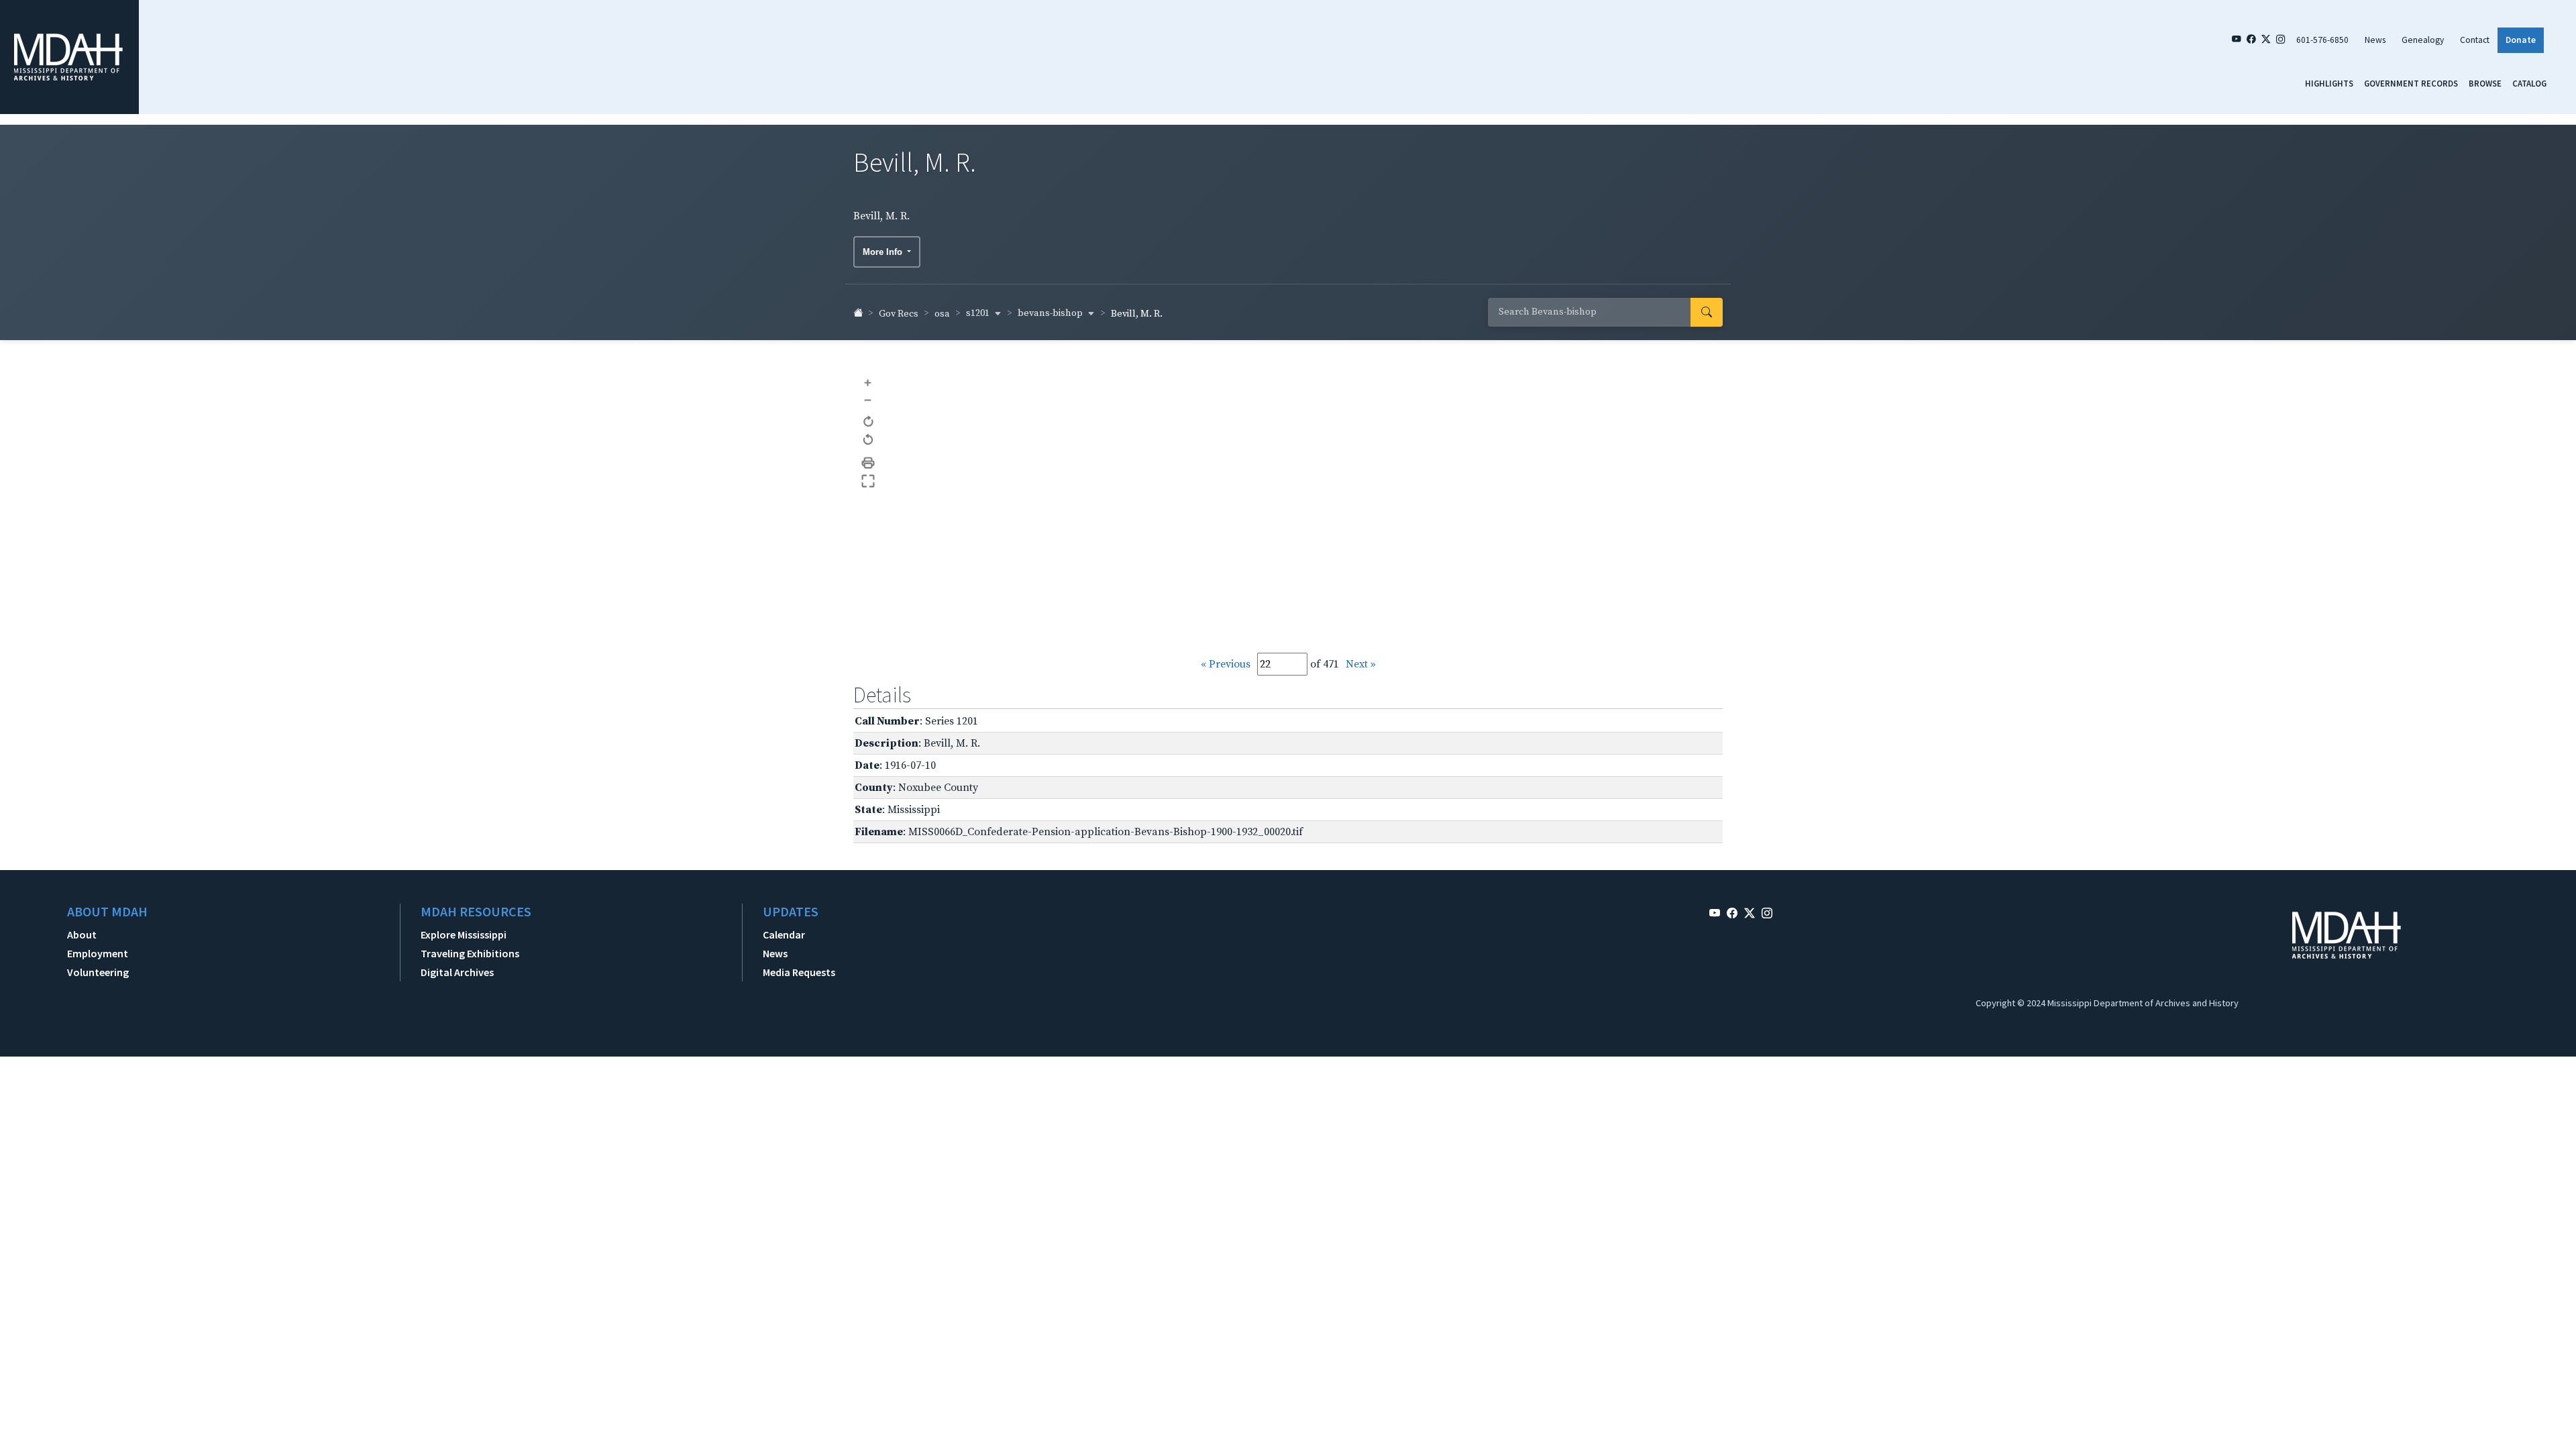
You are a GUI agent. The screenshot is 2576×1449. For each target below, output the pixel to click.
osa (942, 314)
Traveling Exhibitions (470, 953)
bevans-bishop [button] (1051, 313)
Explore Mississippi (464, 934)
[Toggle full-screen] (868, 481)
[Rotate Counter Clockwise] (868, 440)
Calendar (784, 934)
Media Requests (799, 972)
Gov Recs (899, 314)
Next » (1361, 664)
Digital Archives (457, 972)
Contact (2475, 40)
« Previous (1226, 664)
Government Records (2411, 83)
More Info (884, 252)
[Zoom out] (868, 399)
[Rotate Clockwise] (868, 422)
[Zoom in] (868, 382)
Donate (2521, 40)
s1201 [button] (979, 313)
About (82, 934)
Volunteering (98, 972)
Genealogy (2423, 40)
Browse (2485, 83)
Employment (98, 953)
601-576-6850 (2322, 40)
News (2375, 40)
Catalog (2529, 83)
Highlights (2329, 83)
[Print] (868, 463)
